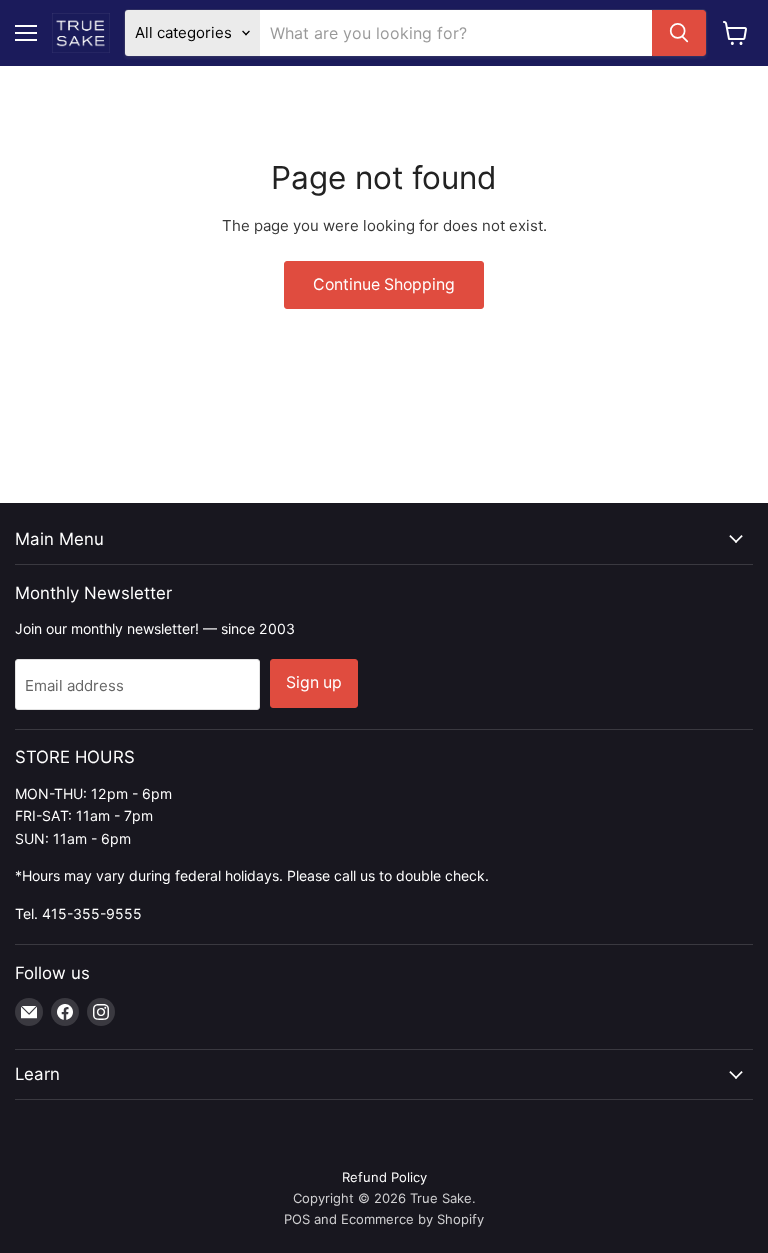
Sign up (314, 682)
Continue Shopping (384, 284)
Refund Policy (384, 1177)
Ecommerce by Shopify (412, 1219)
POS (297, 1219)
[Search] (679, 33)
